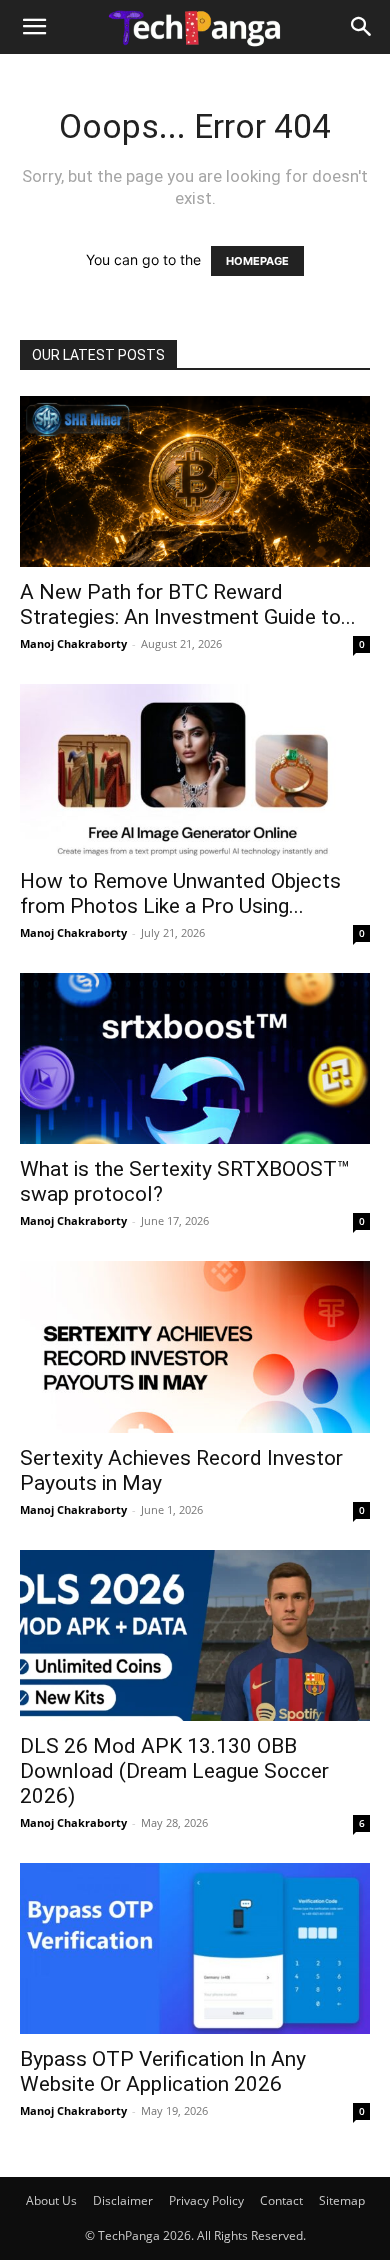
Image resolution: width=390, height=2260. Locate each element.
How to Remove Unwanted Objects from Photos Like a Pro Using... (180, 893)
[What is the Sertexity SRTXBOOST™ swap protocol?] (195, 1058)
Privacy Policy (206, 2200)
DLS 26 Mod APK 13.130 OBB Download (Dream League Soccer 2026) (174, 1771)
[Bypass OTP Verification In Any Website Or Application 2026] (195, 1948)
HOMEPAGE (257, 261)
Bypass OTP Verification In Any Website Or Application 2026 (163, 2071)
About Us (51, 2200)
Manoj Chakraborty (73, 643)
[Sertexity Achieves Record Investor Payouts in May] (195, 1346)
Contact (281, 2200)
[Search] (362, 27)
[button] (34, 27)
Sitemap (342, 2200)
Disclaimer (123, 2200)
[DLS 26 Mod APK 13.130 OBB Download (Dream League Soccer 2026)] (195, 1635)
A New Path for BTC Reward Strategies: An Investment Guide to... (188, 604)
